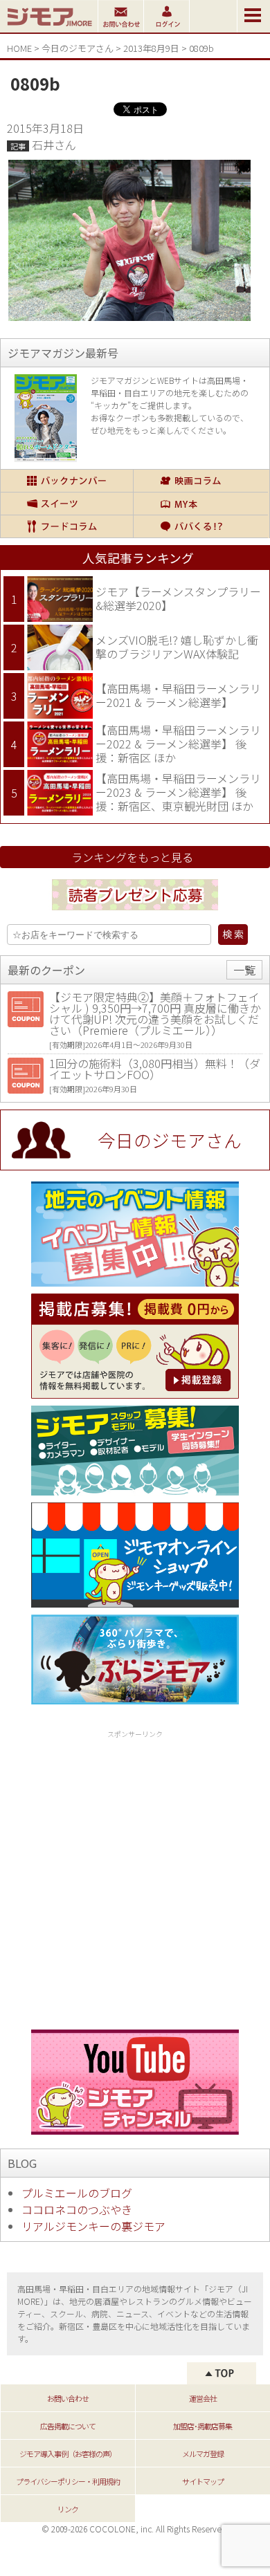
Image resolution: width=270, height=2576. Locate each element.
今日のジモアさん (78, 48)
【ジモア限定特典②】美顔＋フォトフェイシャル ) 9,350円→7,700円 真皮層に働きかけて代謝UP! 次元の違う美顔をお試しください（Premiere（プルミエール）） (155, 1013)
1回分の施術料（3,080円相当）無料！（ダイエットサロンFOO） (155, 1069)
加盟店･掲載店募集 (202, 2426)
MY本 (201, 504)
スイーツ (67, 504)
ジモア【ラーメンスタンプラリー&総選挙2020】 (178, 598)
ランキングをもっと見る (132, 857)
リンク (68, 2509)
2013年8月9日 (151, 48)
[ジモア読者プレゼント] (135, 912)
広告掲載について (68, 2426)
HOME (19, 48)
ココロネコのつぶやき (77, 2209)
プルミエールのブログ (77, 2193)
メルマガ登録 (203, 2454)
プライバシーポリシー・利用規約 (68, 2481)
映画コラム (201, 481)
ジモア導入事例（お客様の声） (68, 2454)
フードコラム (67, 526)
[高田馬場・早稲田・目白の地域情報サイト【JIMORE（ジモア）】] (49, 28)
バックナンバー (67, 481)
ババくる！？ (201, 526)
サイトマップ (203, 2481)
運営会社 (203, 2398)
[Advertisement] (135, 1877)
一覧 (244, 970)
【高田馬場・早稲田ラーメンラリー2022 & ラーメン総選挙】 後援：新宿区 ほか (178, 743)
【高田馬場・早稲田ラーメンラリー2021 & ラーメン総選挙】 (178, 695)
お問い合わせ (68, 2398)
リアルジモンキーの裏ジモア (93, 2226)
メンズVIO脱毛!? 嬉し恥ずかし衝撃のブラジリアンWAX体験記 (177, 647)
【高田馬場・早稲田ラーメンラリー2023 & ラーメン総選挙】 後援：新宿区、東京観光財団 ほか (178, 792)
